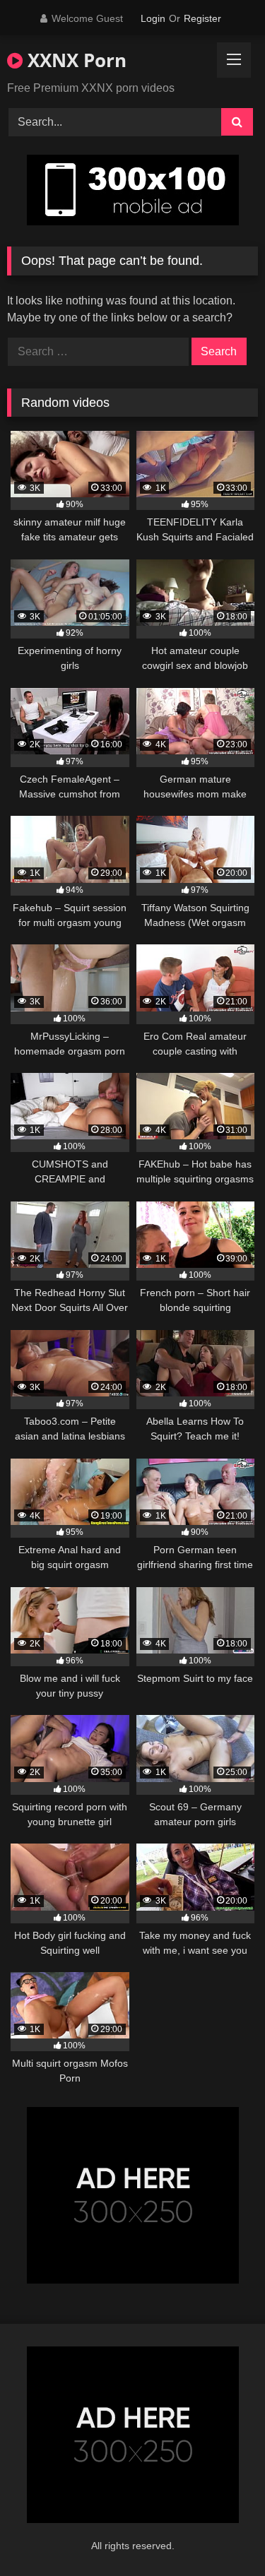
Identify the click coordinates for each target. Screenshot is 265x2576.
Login (153, 18)
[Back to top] (221, 2534)
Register (202, 18)
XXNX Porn (75, 60)
